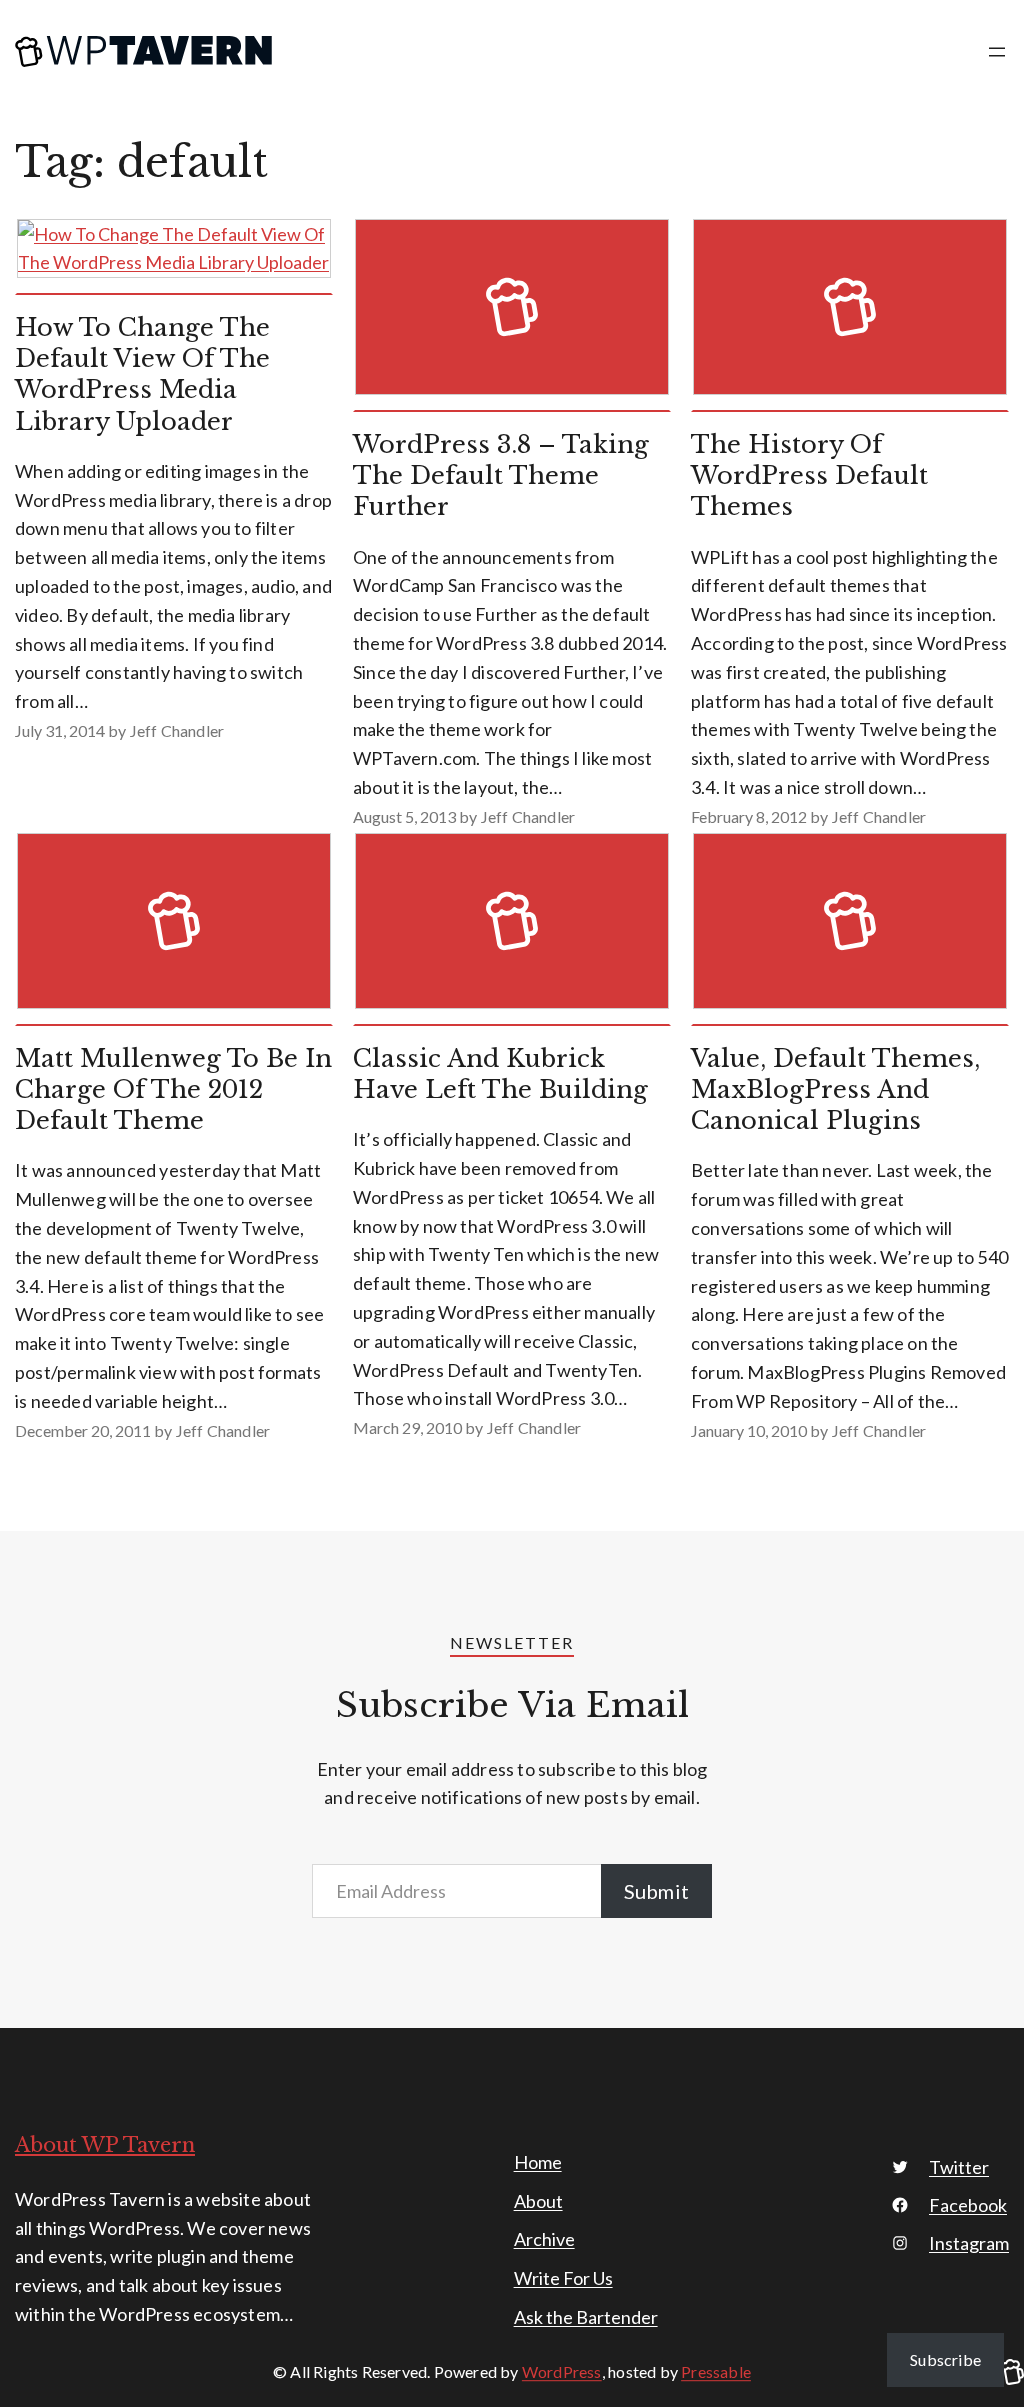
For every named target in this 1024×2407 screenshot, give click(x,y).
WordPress (562, 2371)
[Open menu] (997, 52)
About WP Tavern (105, 2145)
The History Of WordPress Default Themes (809, 475)
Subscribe (945, 2359)
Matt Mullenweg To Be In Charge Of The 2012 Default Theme (173, 1089)
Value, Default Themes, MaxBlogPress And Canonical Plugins (835, 1089)
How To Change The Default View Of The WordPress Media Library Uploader (142, 374)
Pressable (716, 2371)
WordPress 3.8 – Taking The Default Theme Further (501, 475)
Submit (656, 1891)
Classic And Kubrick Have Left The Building (500, 1074)
